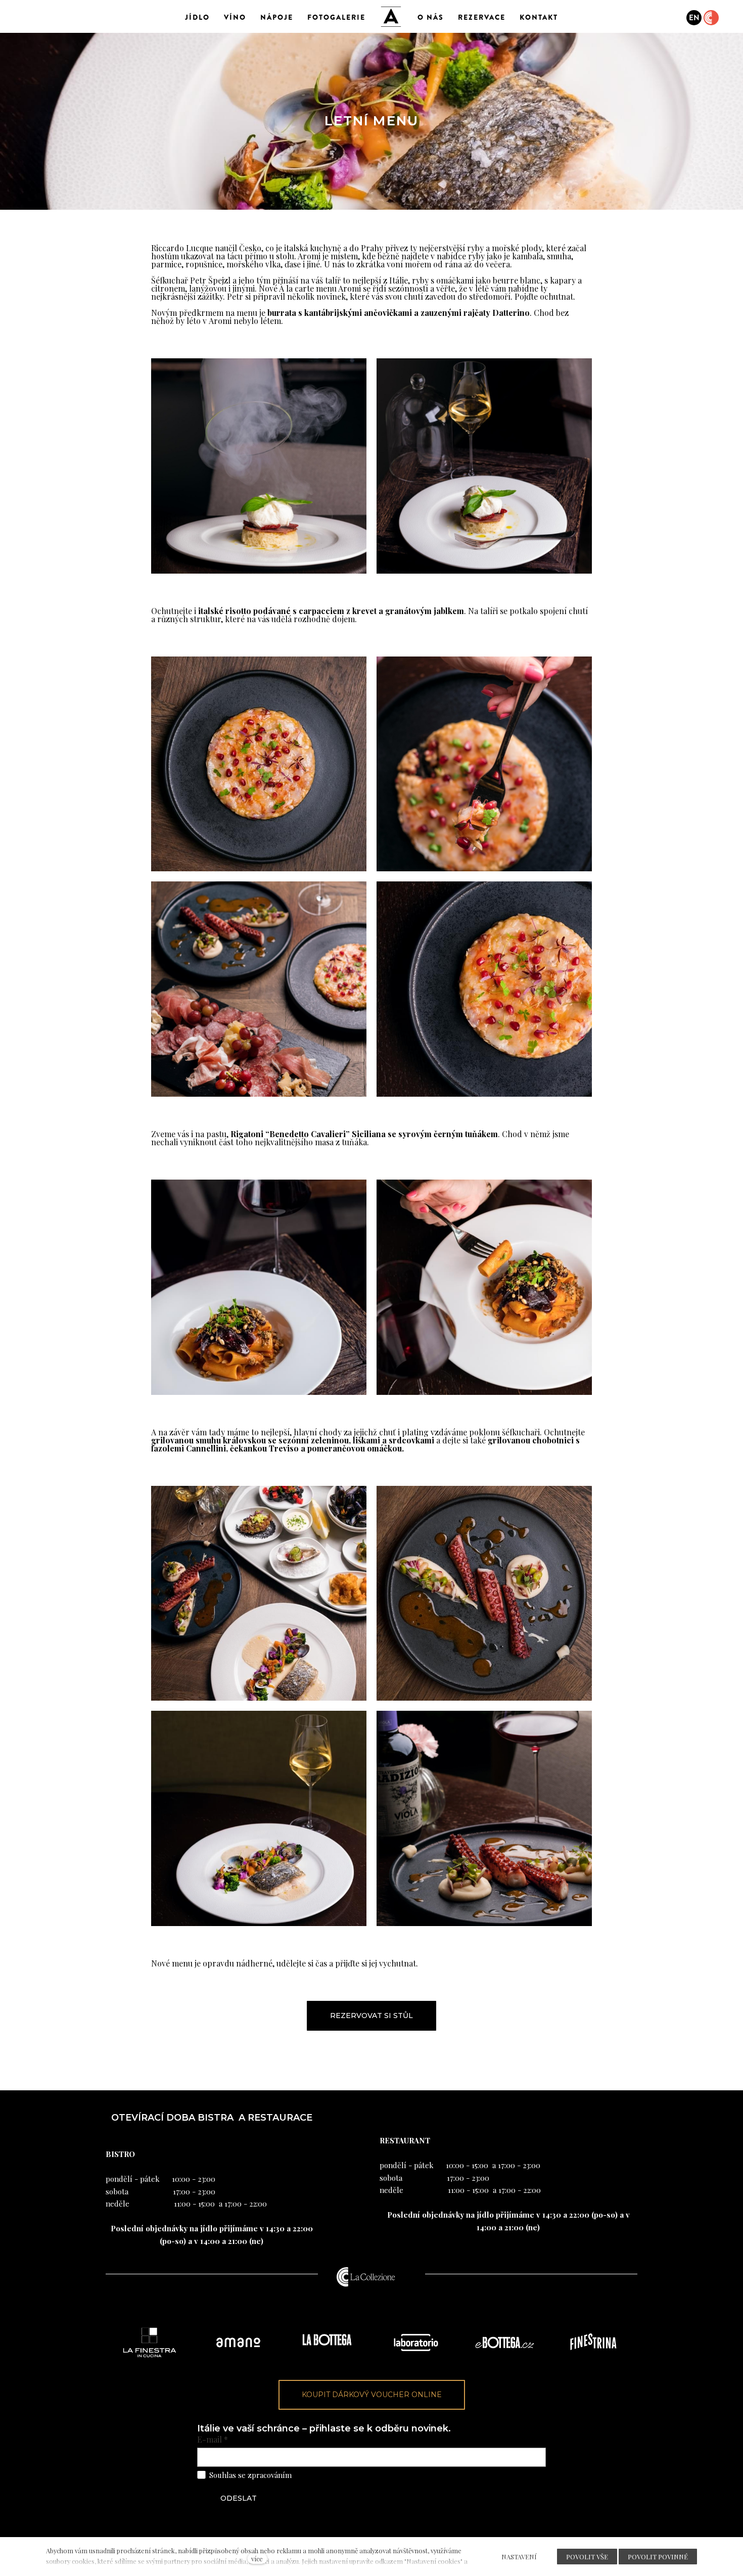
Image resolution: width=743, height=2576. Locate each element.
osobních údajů (320, 2475)
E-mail (213, 2440)
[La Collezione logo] (366, 2277)
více (257, 2559)
